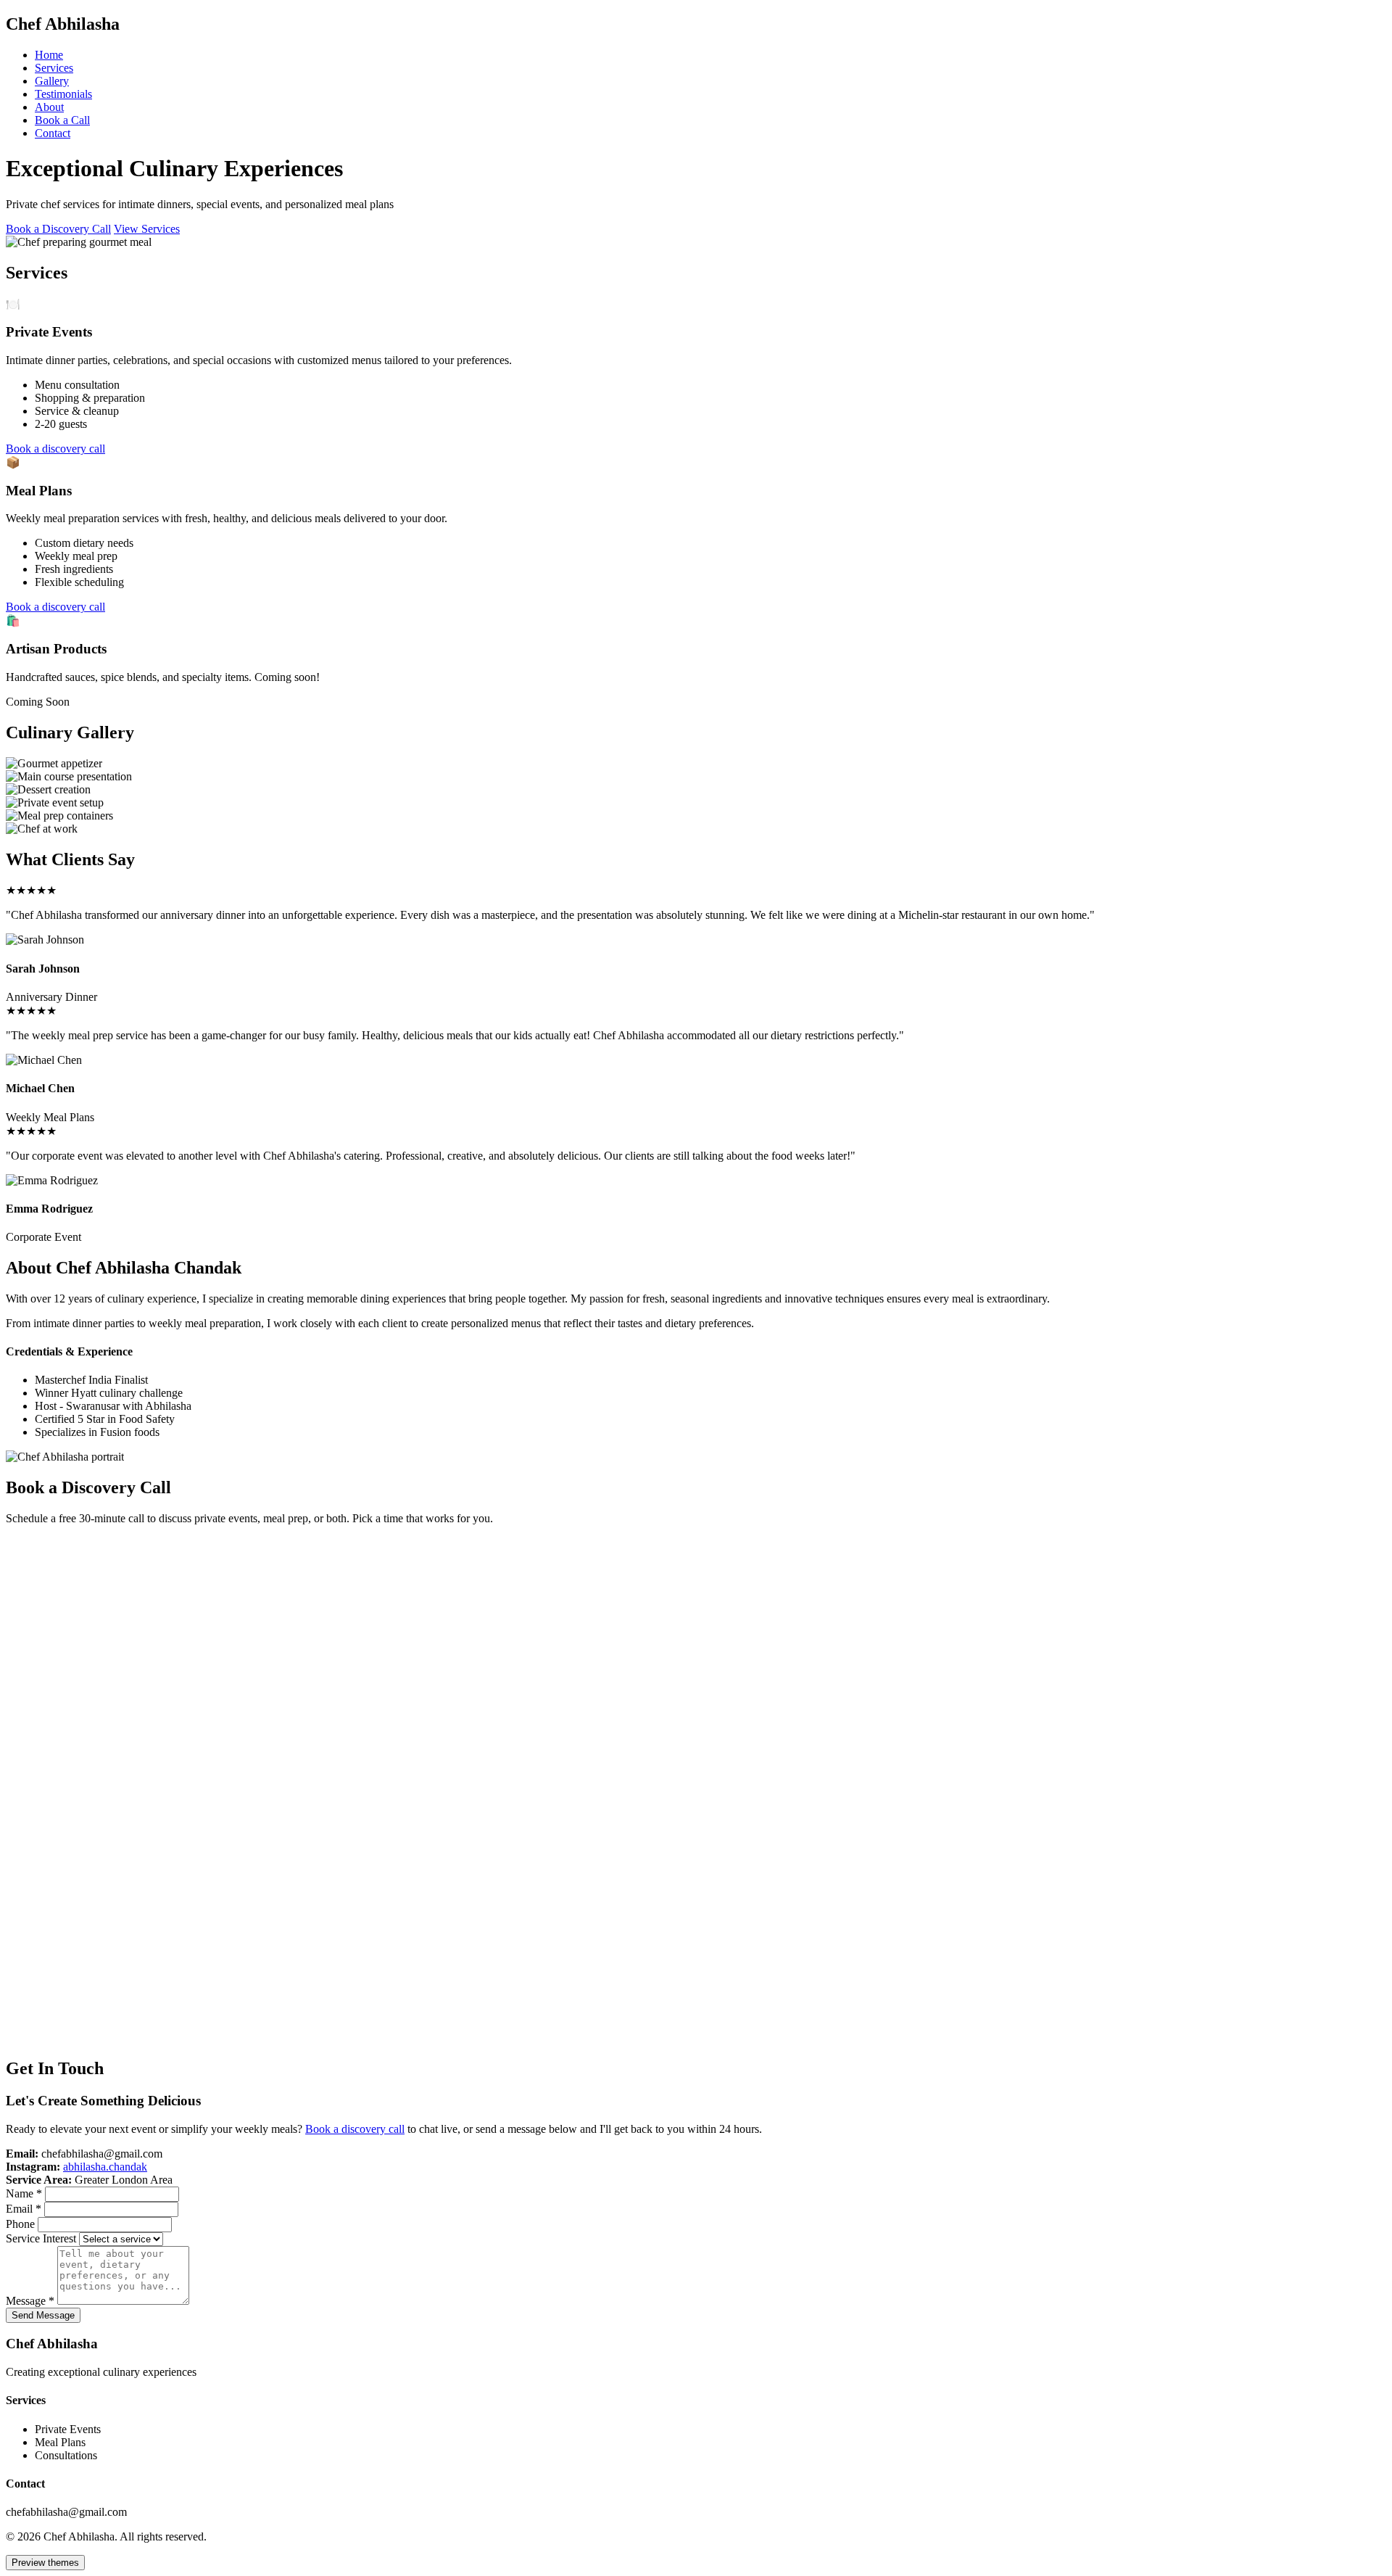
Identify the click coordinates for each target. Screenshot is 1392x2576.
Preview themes (45, 2563)
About (49, 107)
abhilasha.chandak (105, 2167)
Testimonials (63, 94)
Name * (24, 2193)
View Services (147, 229)
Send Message (43, 2315)
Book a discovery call (55, 449)
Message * (30, 2301)
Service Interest (41, 2238)
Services (54, 68)
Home (49, 55)
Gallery (52, 81)
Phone (20, 2224)
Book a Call (62, 120)
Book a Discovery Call (58, 229)
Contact (53, 133)
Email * (24, 2209)
